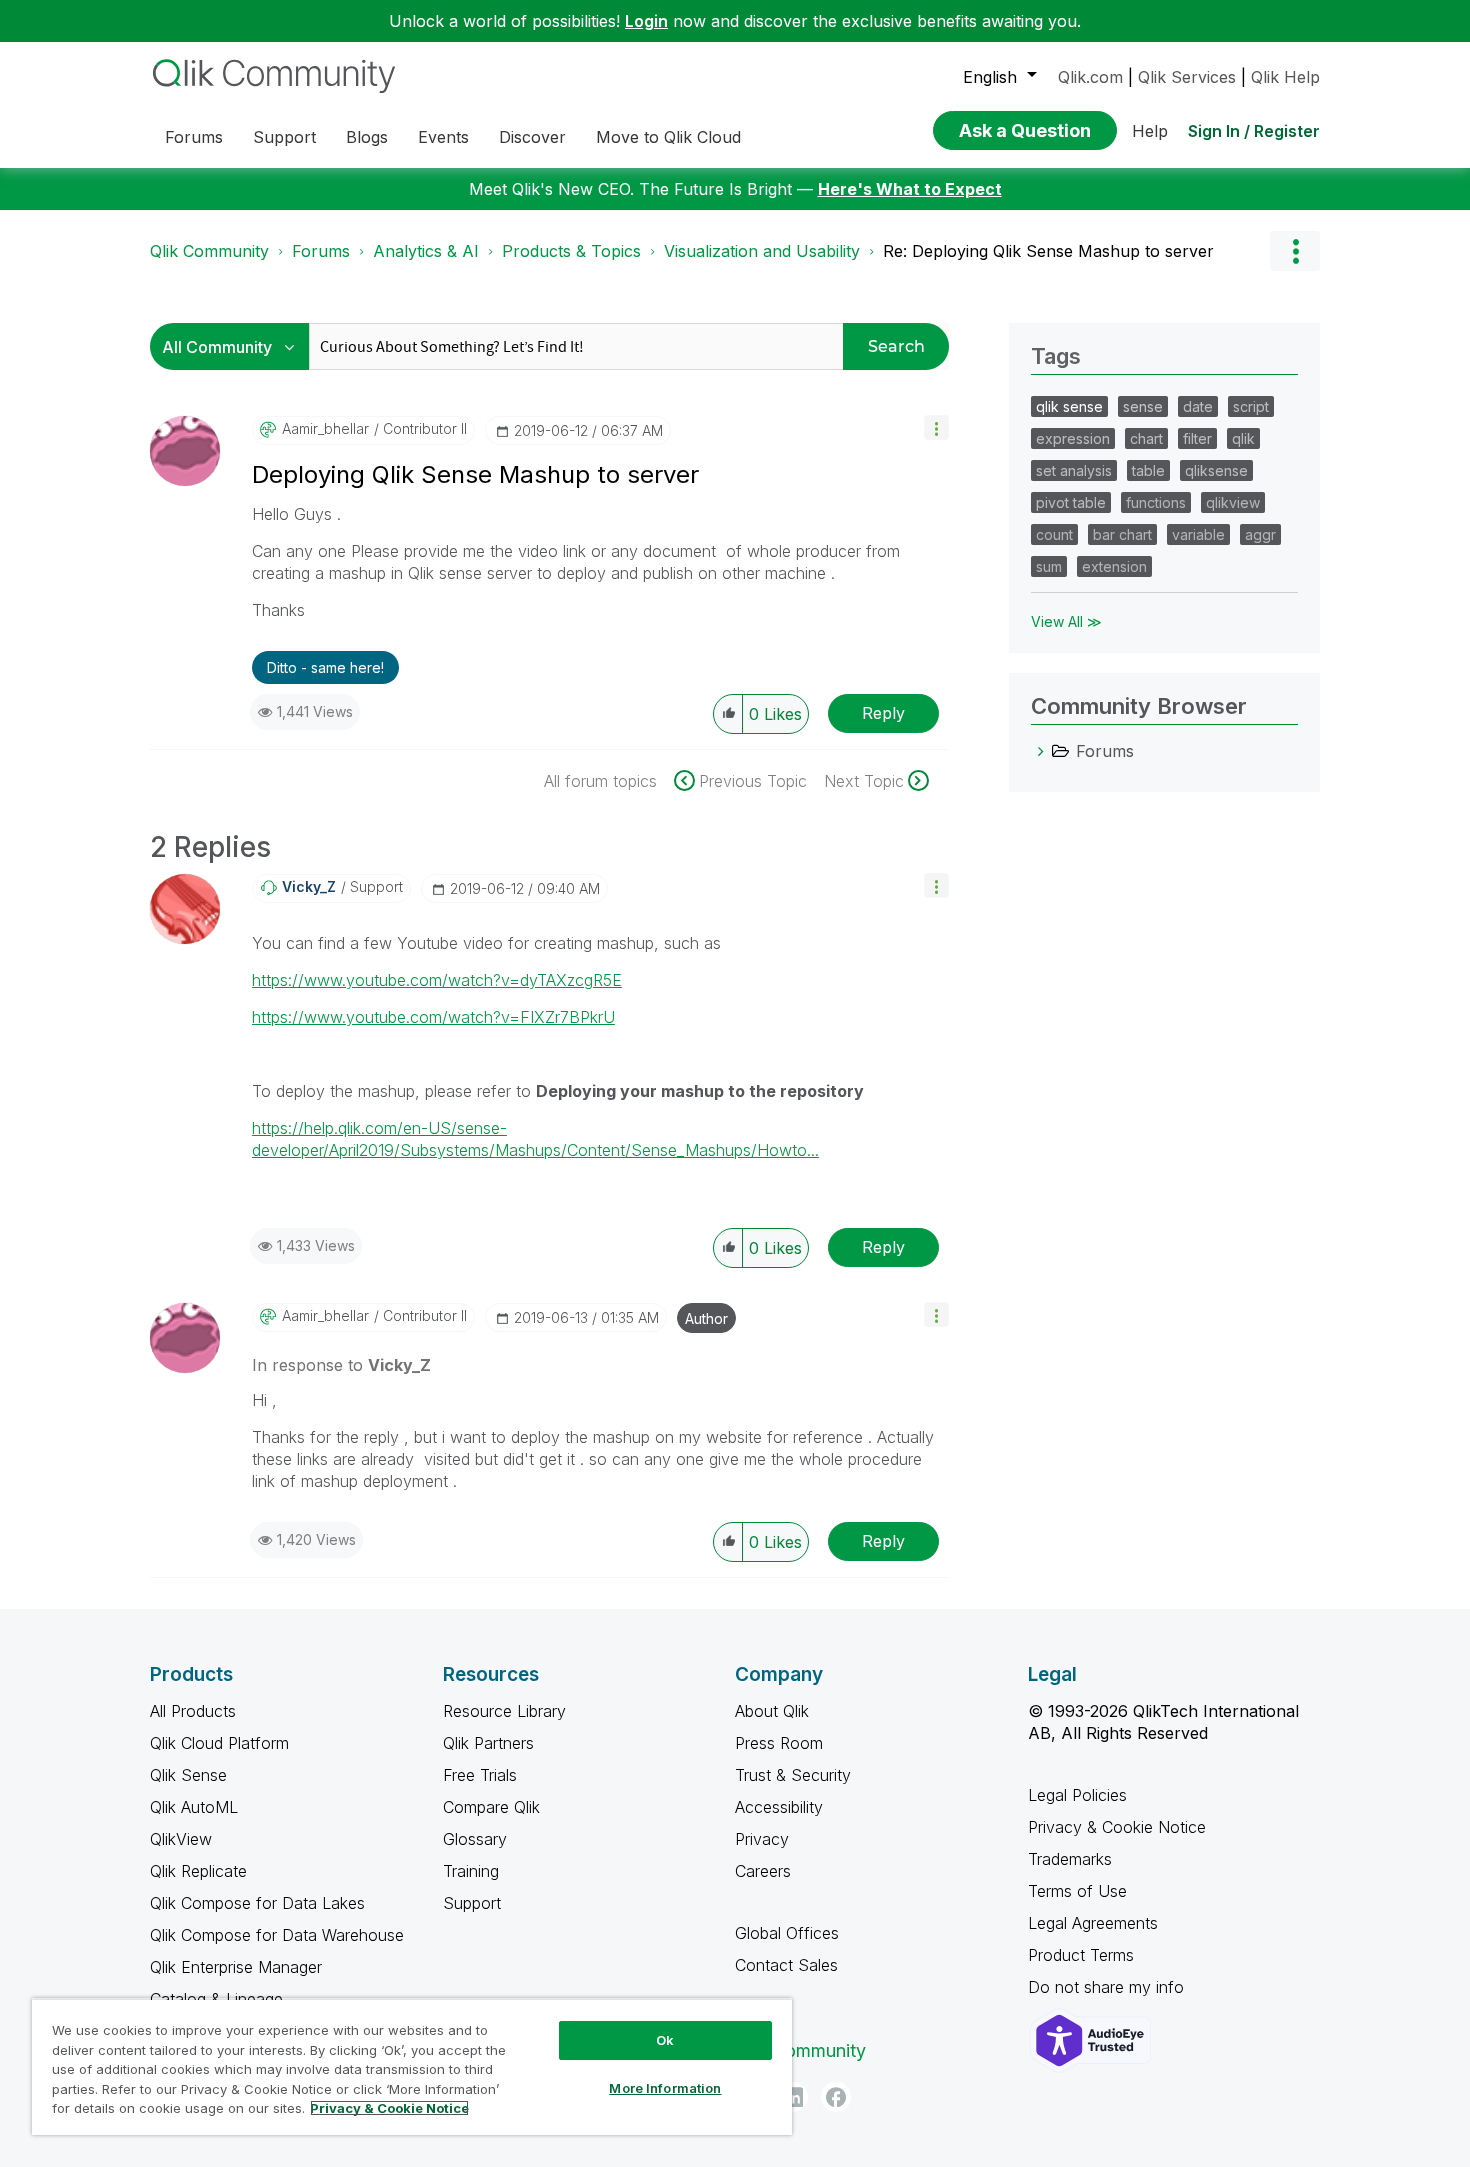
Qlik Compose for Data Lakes (257, 1903)
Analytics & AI (426, 251)
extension (1114, 566)
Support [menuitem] (284, 137)
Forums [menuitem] (194, 137)
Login (646, 21)
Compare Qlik (491, 1807)
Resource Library (504, 1711)
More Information (665, 2088)
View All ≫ (1066, 621)
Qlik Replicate (198, 1871)
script (1251, 406)
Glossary (475, 1839)
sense (1143, 406)
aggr (1260, 534)
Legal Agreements (1093, 1923)
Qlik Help (1285, 77)
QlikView (181, 1839)
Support (472, 1903)
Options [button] (1295, 251)
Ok (665, 2040)
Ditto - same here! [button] (325, 667)
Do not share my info (1108, 1987)
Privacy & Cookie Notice (1117, 1827)
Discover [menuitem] (532, 137)
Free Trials (480, 1775)
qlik (1243, 438)
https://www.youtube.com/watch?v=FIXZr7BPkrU (433, 1017)
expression (1073, 438)
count (1054, 534)
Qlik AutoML (194, 1807)
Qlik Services (1187, 77)
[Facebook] (836, 2097)
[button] (936, 427)
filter (1197, 438)
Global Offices (787, 1933)
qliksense (1216, 470)
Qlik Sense (188, 1775)
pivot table (1071, 502)
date (1198, 406)
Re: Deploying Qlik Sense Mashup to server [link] (1048, 251)
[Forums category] (1041, 751)
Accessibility (779, 1807)
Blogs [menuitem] (367, 137)
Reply (883, 713)
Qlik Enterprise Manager (236, 1967)
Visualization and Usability (762, 251)
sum (1049, 566)
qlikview (1233, 502)
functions (1156, 502)
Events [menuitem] (443, 137)
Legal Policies (1077, 1795)
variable (1198, 534)
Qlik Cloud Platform (219, 1743)
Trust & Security (793, 1775)
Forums (321, 251)
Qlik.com (1090, 77)
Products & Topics (571, 251)
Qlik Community (209, 251)
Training (471, 1871)
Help (1150, 131)
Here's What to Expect (910, 189)
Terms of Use (1077, 1891)
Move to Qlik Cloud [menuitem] (668, 137)
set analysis (1074, 470)
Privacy (762, 1839)
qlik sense (1069, 406)
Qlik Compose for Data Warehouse (277, 1935)
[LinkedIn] (793, 2097)
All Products (193, 1711)
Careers (763, 1871)
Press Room (779, 1743)
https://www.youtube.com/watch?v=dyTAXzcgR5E (437, 980)
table (1148, 470)
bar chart (1122, 534)
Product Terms (1081, 1955)
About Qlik (772, 1711)
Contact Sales (786, 1965)
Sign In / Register (1254, 131)
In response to (341, 1365)
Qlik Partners (488, 1743)
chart (1146, 438)
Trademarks (1070, 1859)
